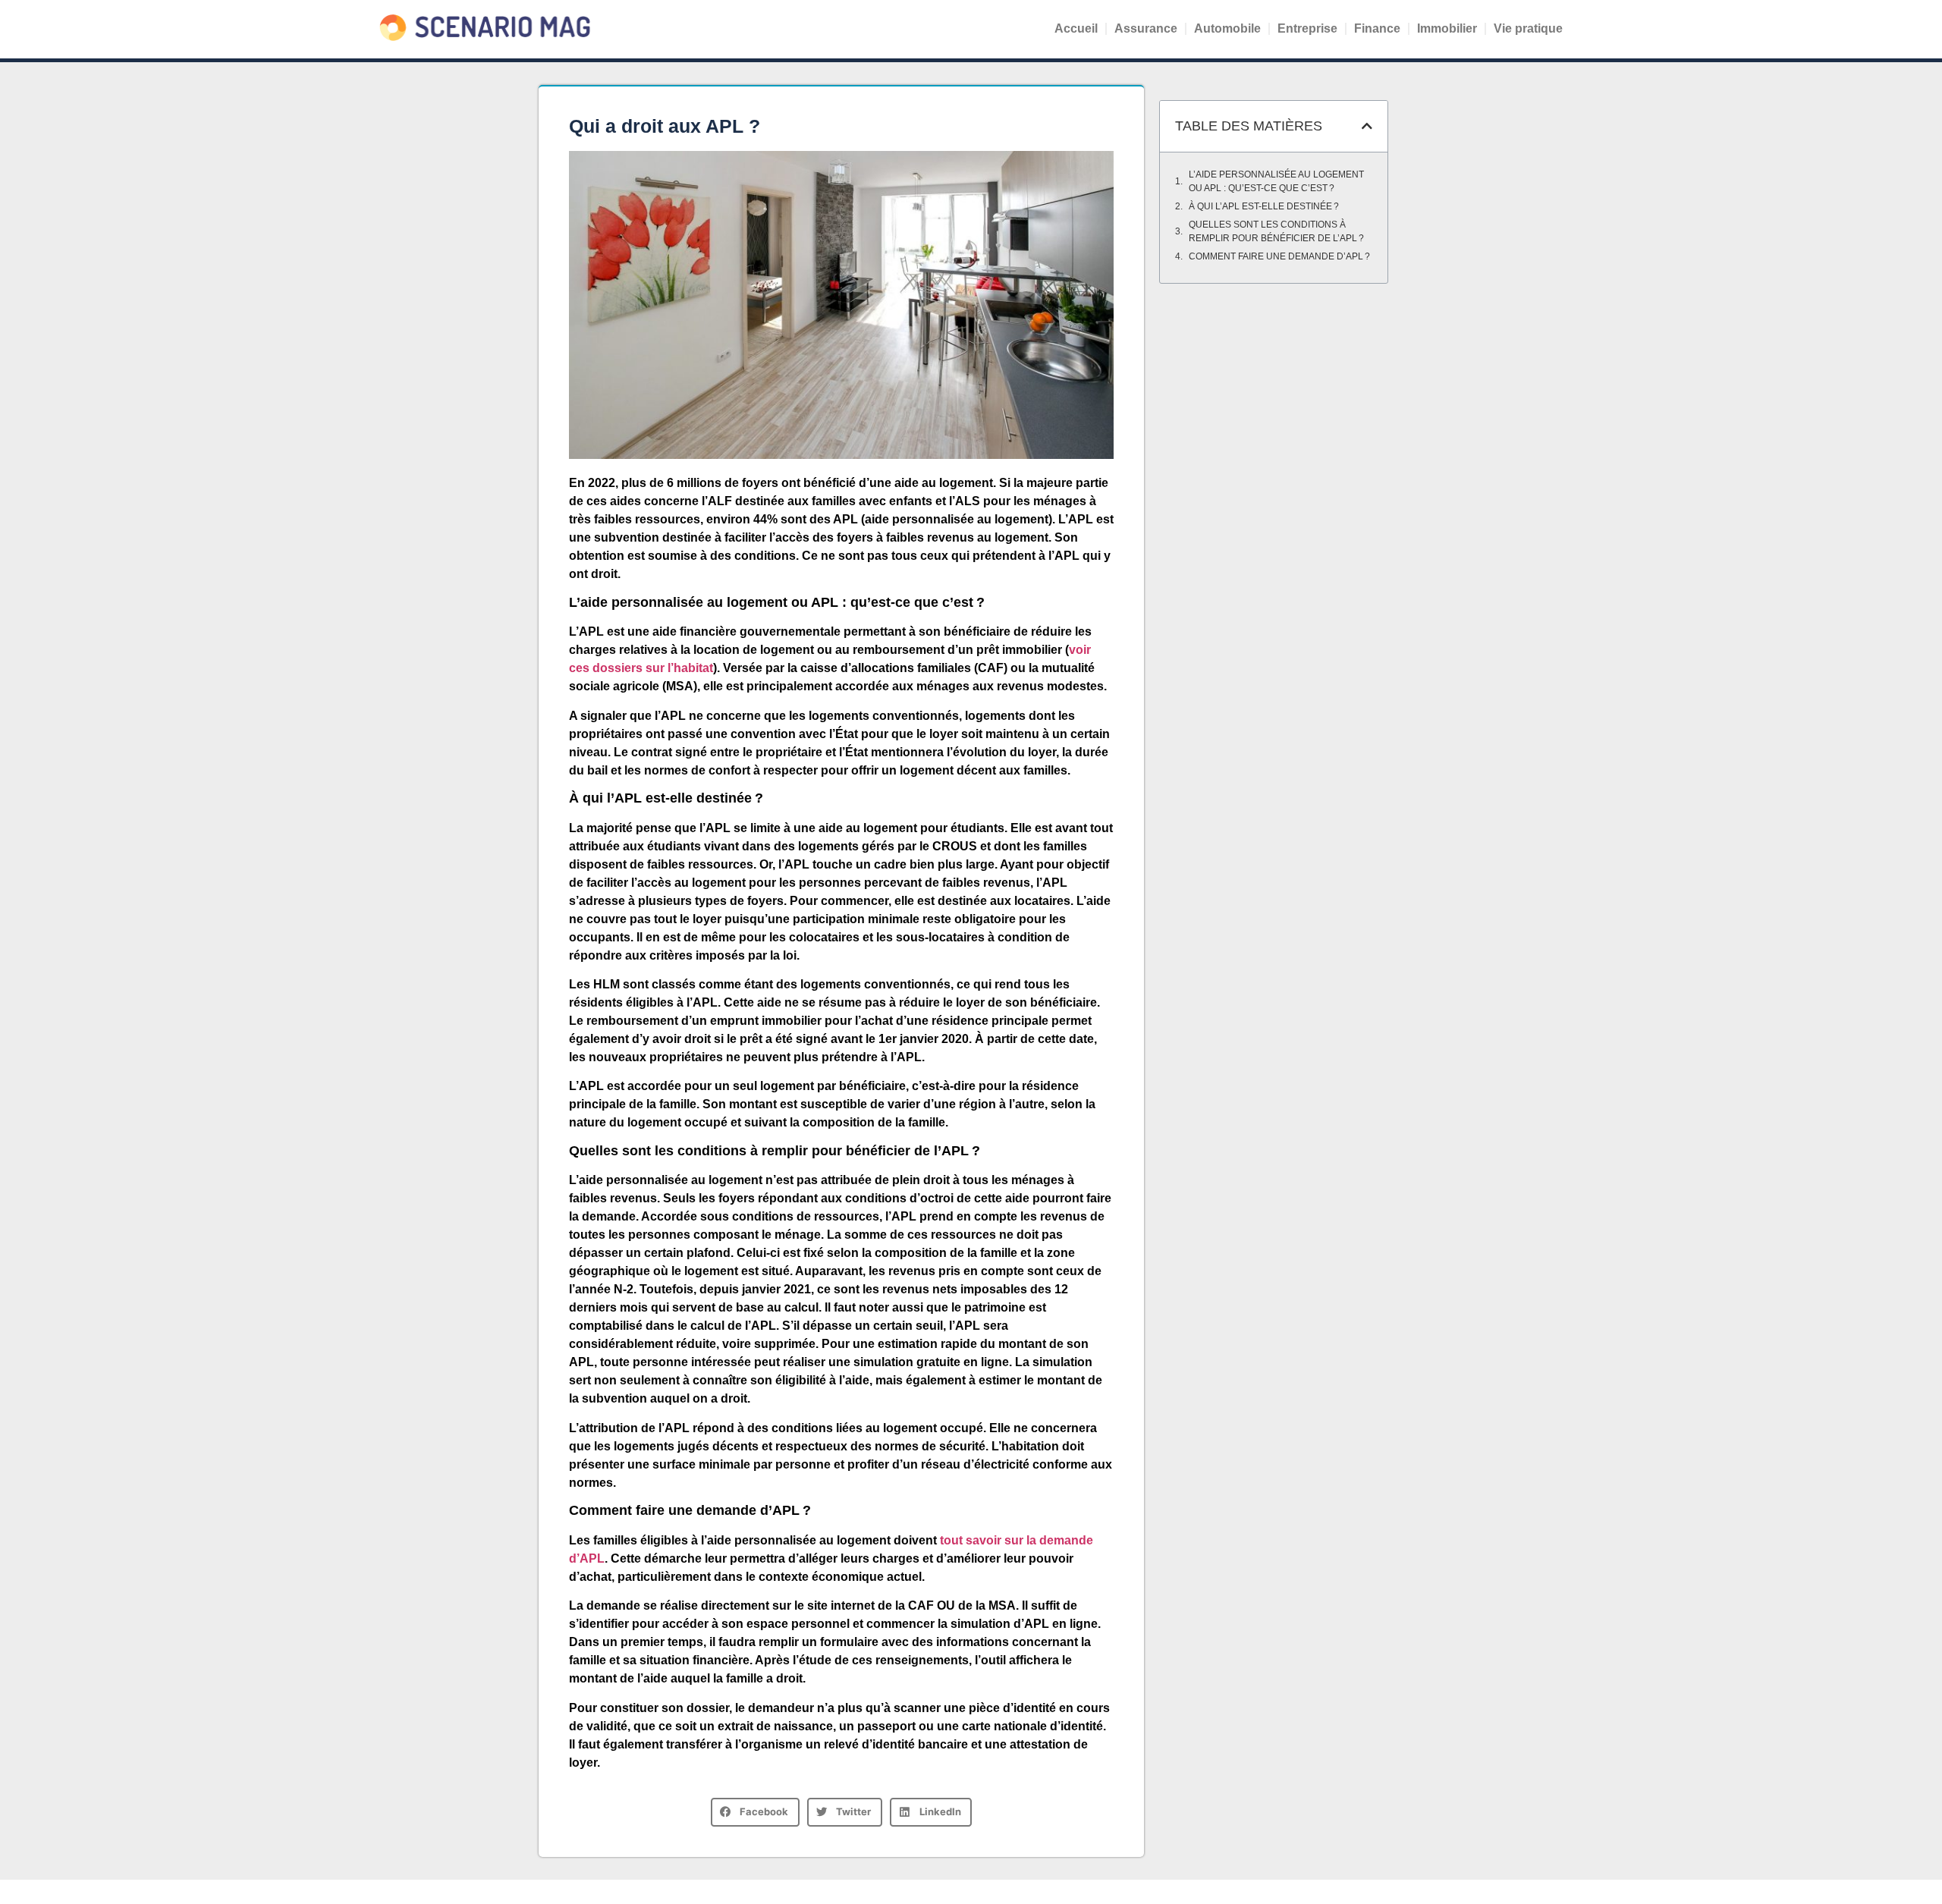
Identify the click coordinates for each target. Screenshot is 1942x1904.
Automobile (1227, 28)
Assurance (1146, 28)
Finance (1377, 28)
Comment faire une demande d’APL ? (1279, 256)
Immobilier (1447, 28)
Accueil (1076, 28)
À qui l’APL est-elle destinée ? (1264, 206)
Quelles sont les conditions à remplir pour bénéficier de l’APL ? (1276, 231)
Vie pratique (1528, 28)
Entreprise (1307, 28)
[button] (755, 1812)
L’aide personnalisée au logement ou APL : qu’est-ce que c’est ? (1276, 181)
